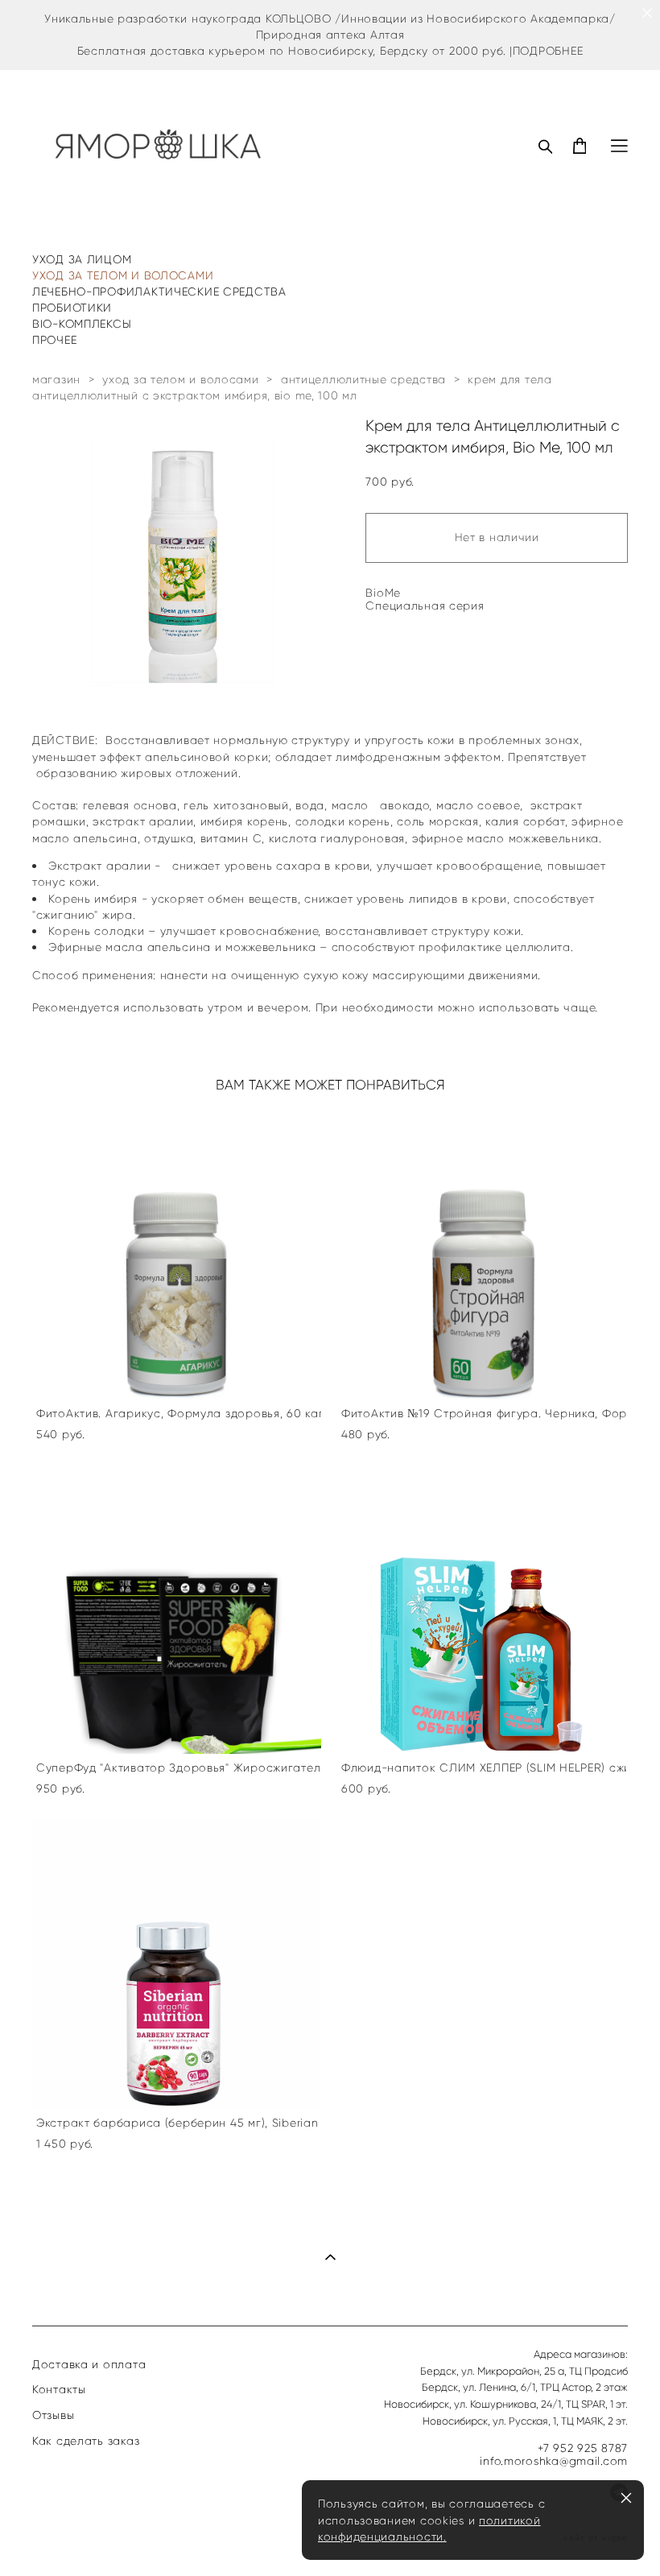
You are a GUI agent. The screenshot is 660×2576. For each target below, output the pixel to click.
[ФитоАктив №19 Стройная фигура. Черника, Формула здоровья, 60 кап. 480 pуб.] (482, 1255)
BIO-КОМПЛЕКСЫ (82, 324)
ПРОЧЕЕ (54, 340)
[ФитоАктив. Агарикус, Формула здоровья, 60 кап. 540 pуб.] (177, 1255)
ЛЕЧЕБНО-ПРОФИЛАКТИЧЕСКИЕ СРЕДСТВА (159, 292)
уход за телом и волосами (180, 379)
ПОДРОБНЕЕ (548, 51)
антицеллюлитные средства (363, 379)
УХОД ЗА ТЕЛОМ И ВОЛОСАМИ (123, 275)
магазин (56, 379)
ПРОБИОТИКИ (72, 308)
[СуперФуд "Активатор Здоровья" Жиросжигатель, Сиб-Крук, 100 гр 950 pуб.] (177, 1609)
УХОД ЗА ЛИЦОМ (82, 259)
